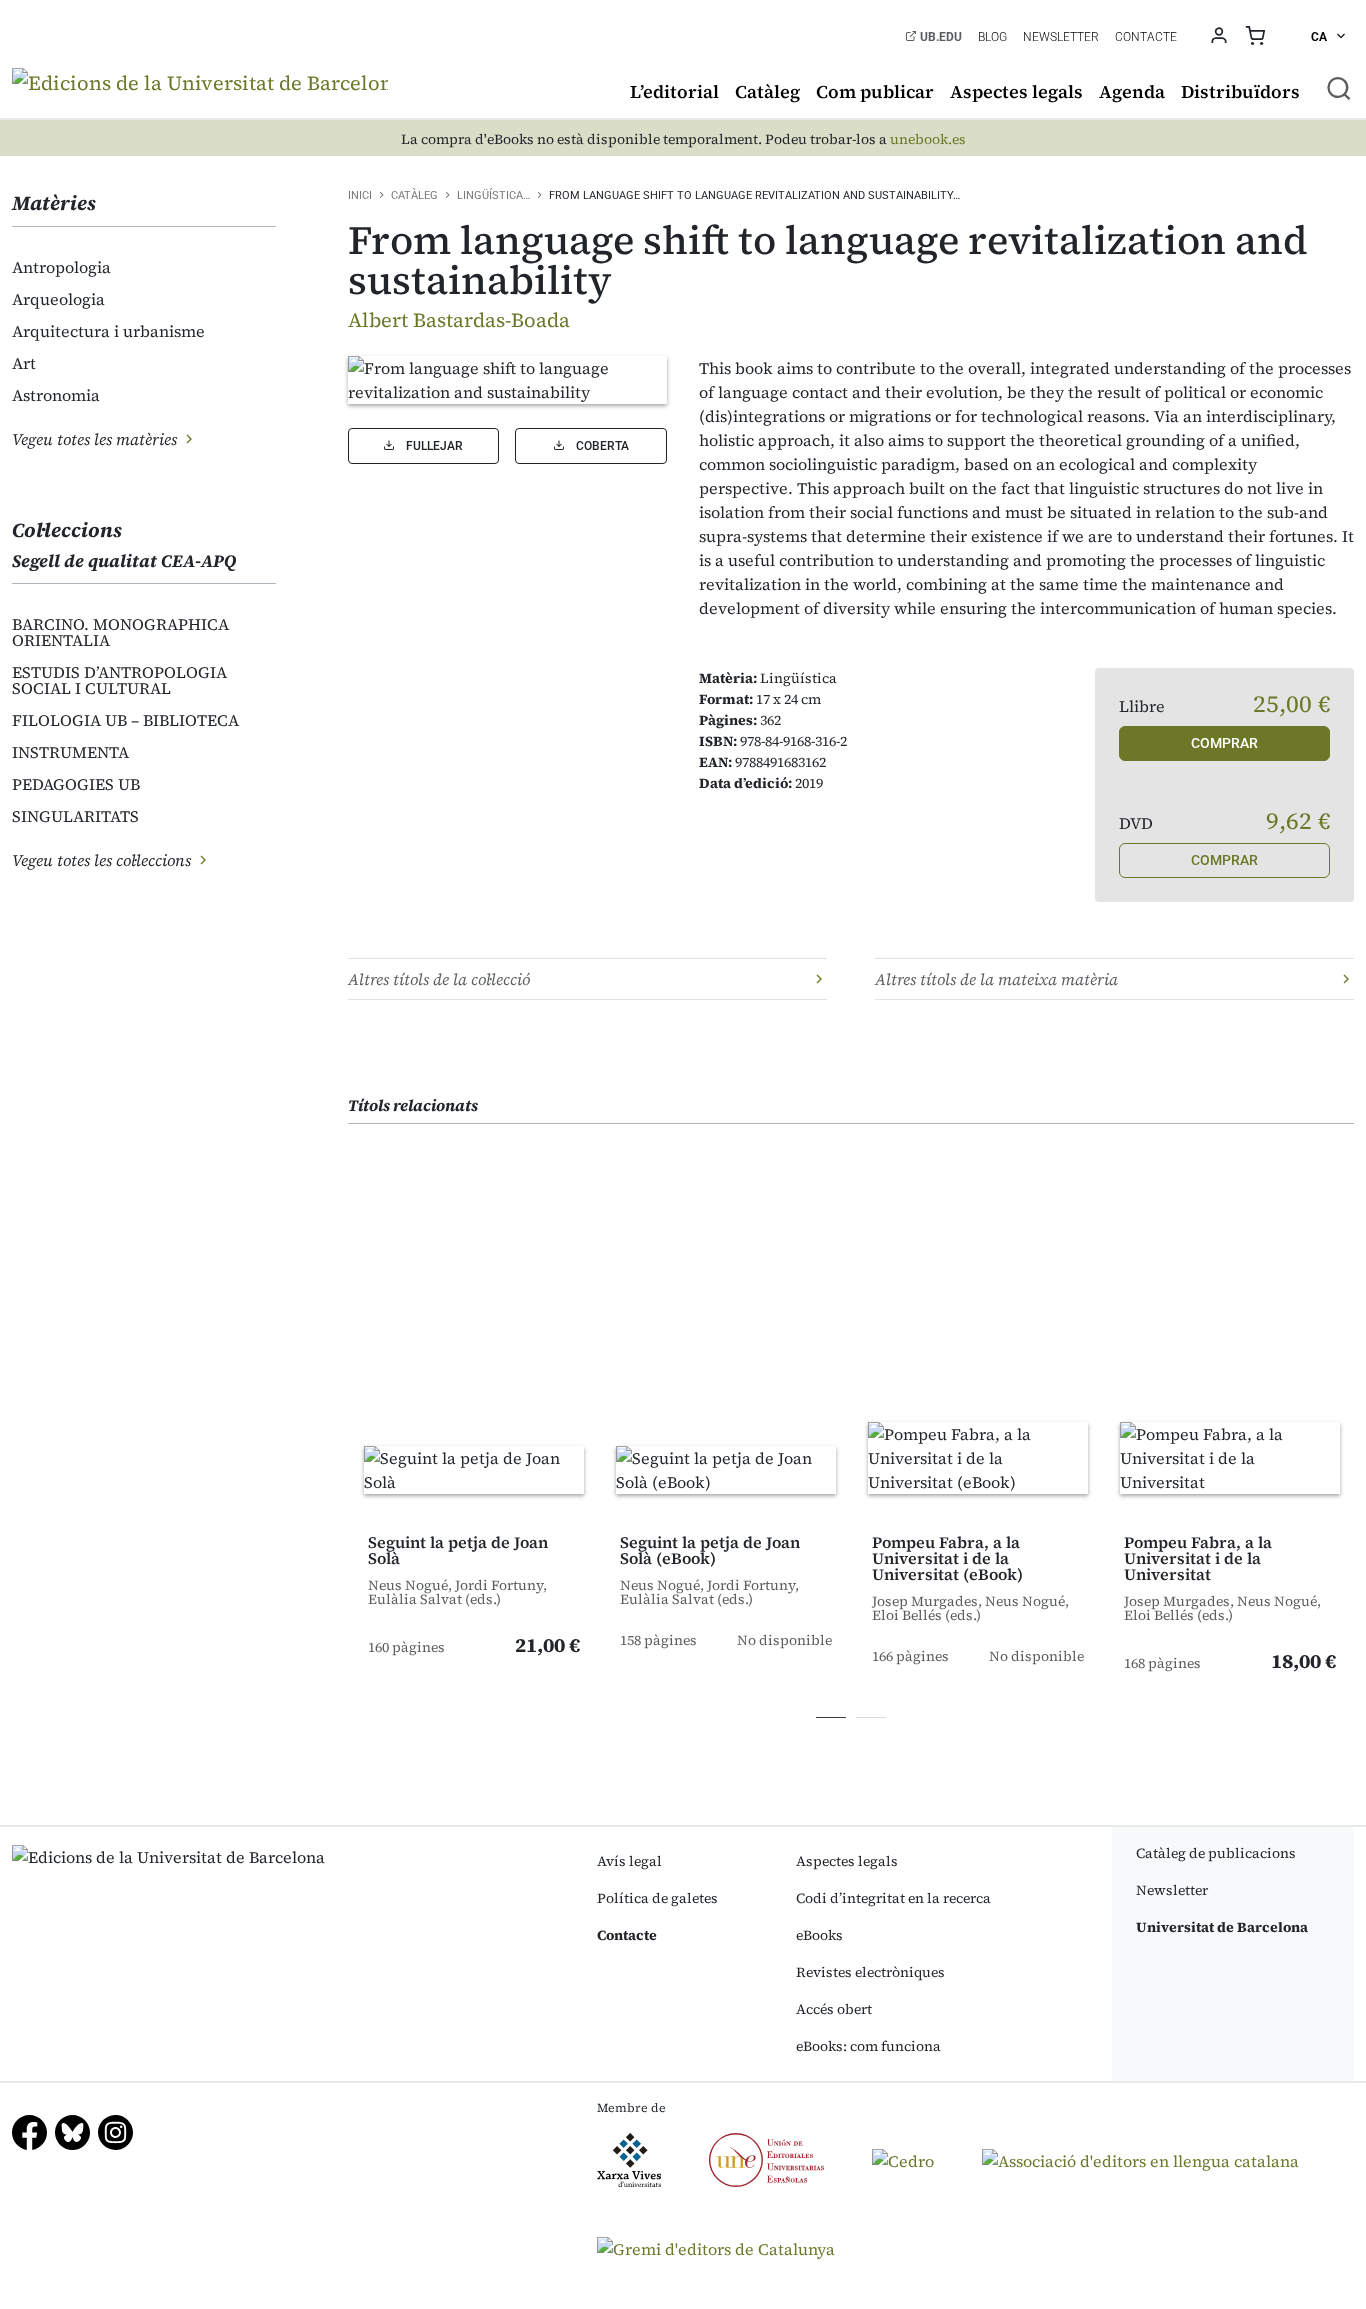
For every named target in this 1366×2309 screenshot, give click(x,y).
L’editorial (674, 91)
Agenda (1132, 91)
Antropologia (61, 267)
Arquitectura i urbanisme (108, 331)
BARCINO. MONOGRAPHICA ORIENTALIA (120, 632)
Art (24, 363)
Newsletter (1061, 37)
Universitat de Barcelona (1222, 1927)
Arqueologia (58, 299)
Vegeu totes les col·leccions (103, 860)
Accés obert (834, 2009)
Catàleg (767, 91)
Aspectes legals (1016, 91)
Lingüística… (493, 195)
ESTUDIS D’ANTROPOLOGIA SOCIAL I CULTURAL (119, 680)
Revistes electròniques (870, 1972)
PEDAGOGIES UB (76, 784)
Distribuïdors (1240, 91)
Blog (992, 37)
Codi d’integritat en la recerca (893, 1898)
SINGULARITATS (75, 816)
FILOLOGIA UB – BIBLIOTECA (125, 720)
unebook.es (928, 139)
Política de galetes (657, 1898)
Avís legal (629, 1861)
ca (1320, 37)
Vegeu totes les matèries (96, 439)
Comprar (1224, 743)
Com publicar (875, 91)
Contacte (1146, 37)
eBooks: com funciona (868, 2046)
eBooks (819, 1935)
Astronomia (56, 395)
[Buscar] (1339, 88)
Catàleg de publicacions (1216, 1853)
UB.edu (939, 37)
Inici (360, 195)
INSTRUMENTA (70, 752)
